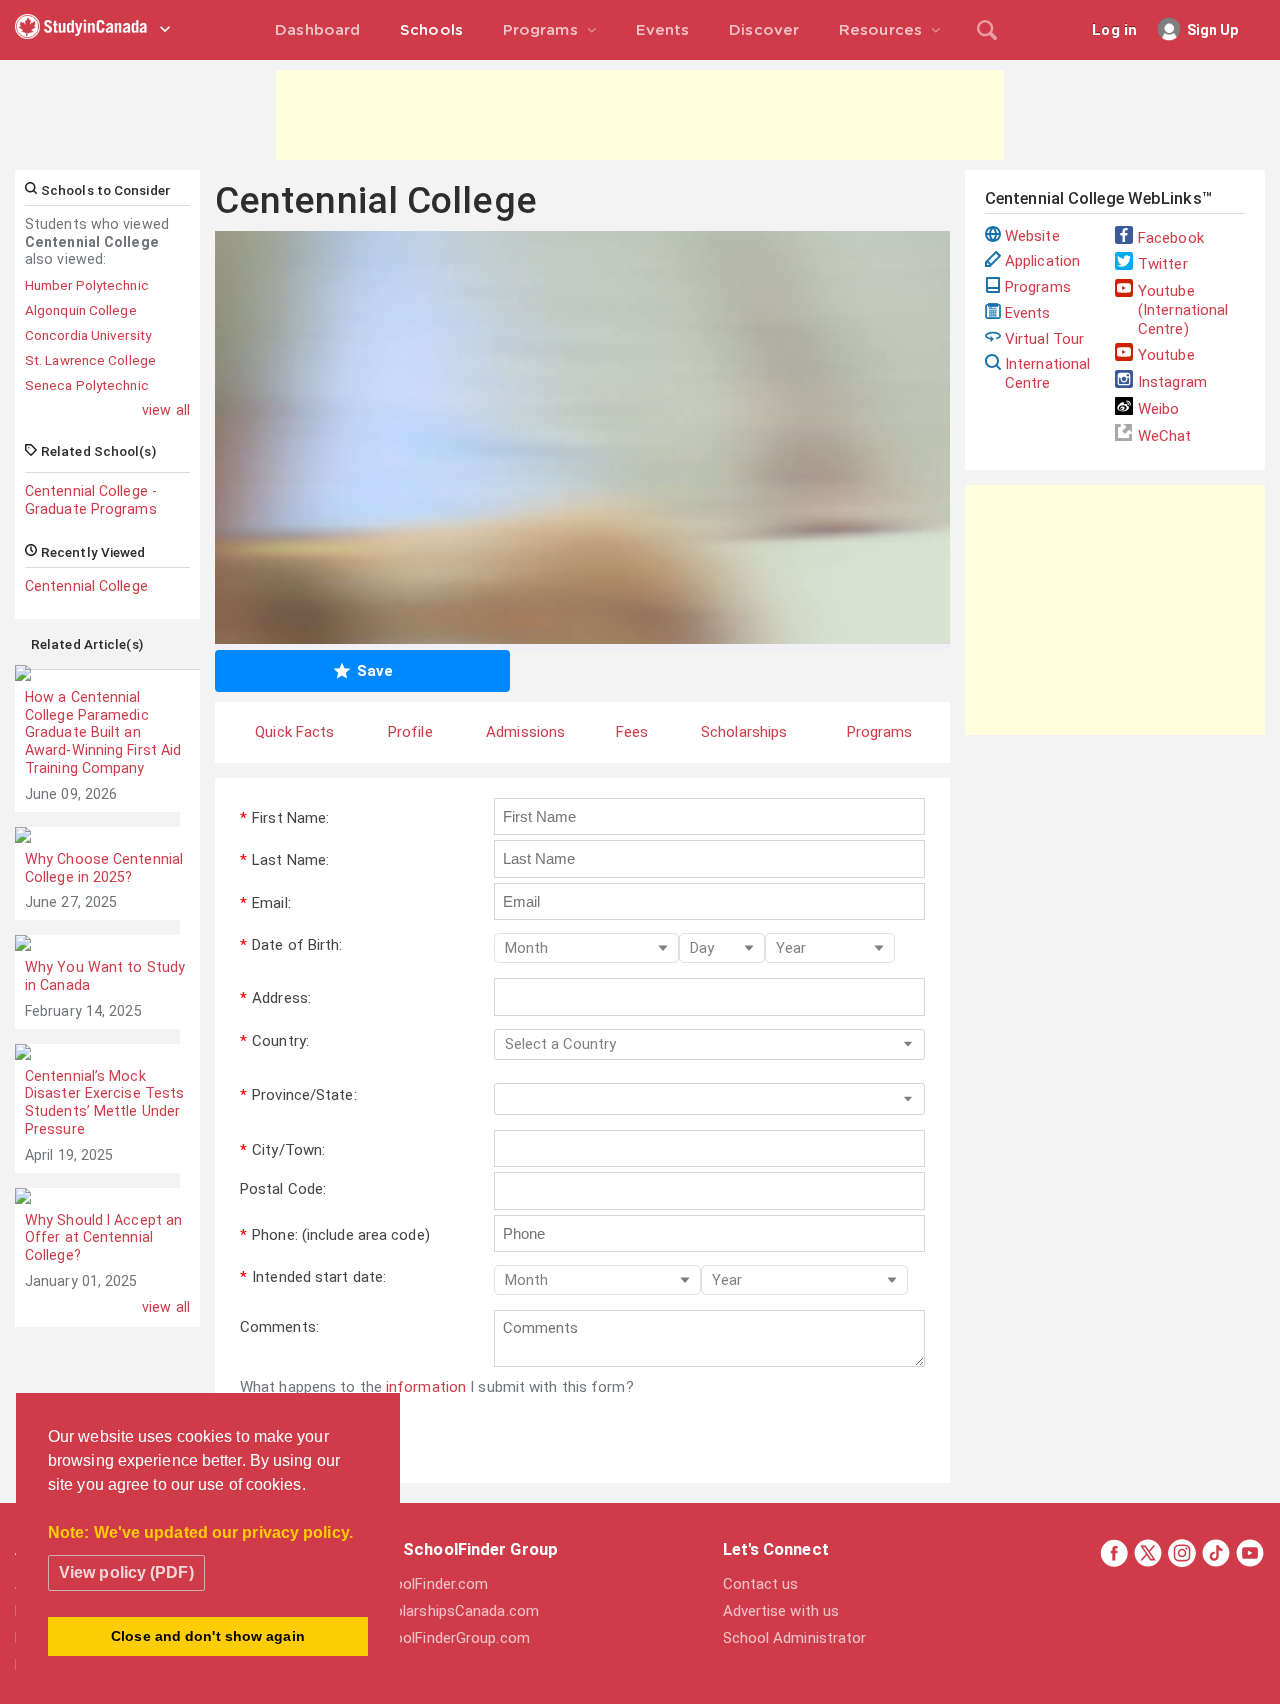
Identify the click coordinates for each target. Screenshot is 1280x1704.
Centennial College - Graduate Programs (91, 500)
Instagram (1172, 382)
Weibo (1159, 409)
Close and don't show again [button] (208, 1636)
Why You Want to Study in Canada (105, 976)
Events (1028, 313)
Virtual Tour (1044, 339)
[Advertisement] (640, 115)
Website (1032, 236)
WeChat (1165, 436)
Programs (1038, 287)
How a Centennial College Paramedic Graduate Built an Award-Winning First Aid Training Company (103, 732)
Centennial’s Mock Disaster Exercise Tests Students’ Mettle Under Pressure (104, 1102)
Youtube (1166, 355)
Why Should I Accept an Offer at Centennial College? (103, 1238)
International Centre (1047, 373)
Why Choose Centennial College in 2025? (104, 868)
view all (166, 410)
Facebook (1171, 238)
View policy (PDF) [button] (126, 1572)
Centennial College (86, 586)
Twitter (1163, 264)
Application (1042, 261)
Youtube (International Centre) (1183, 310)
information (426, 1387)
